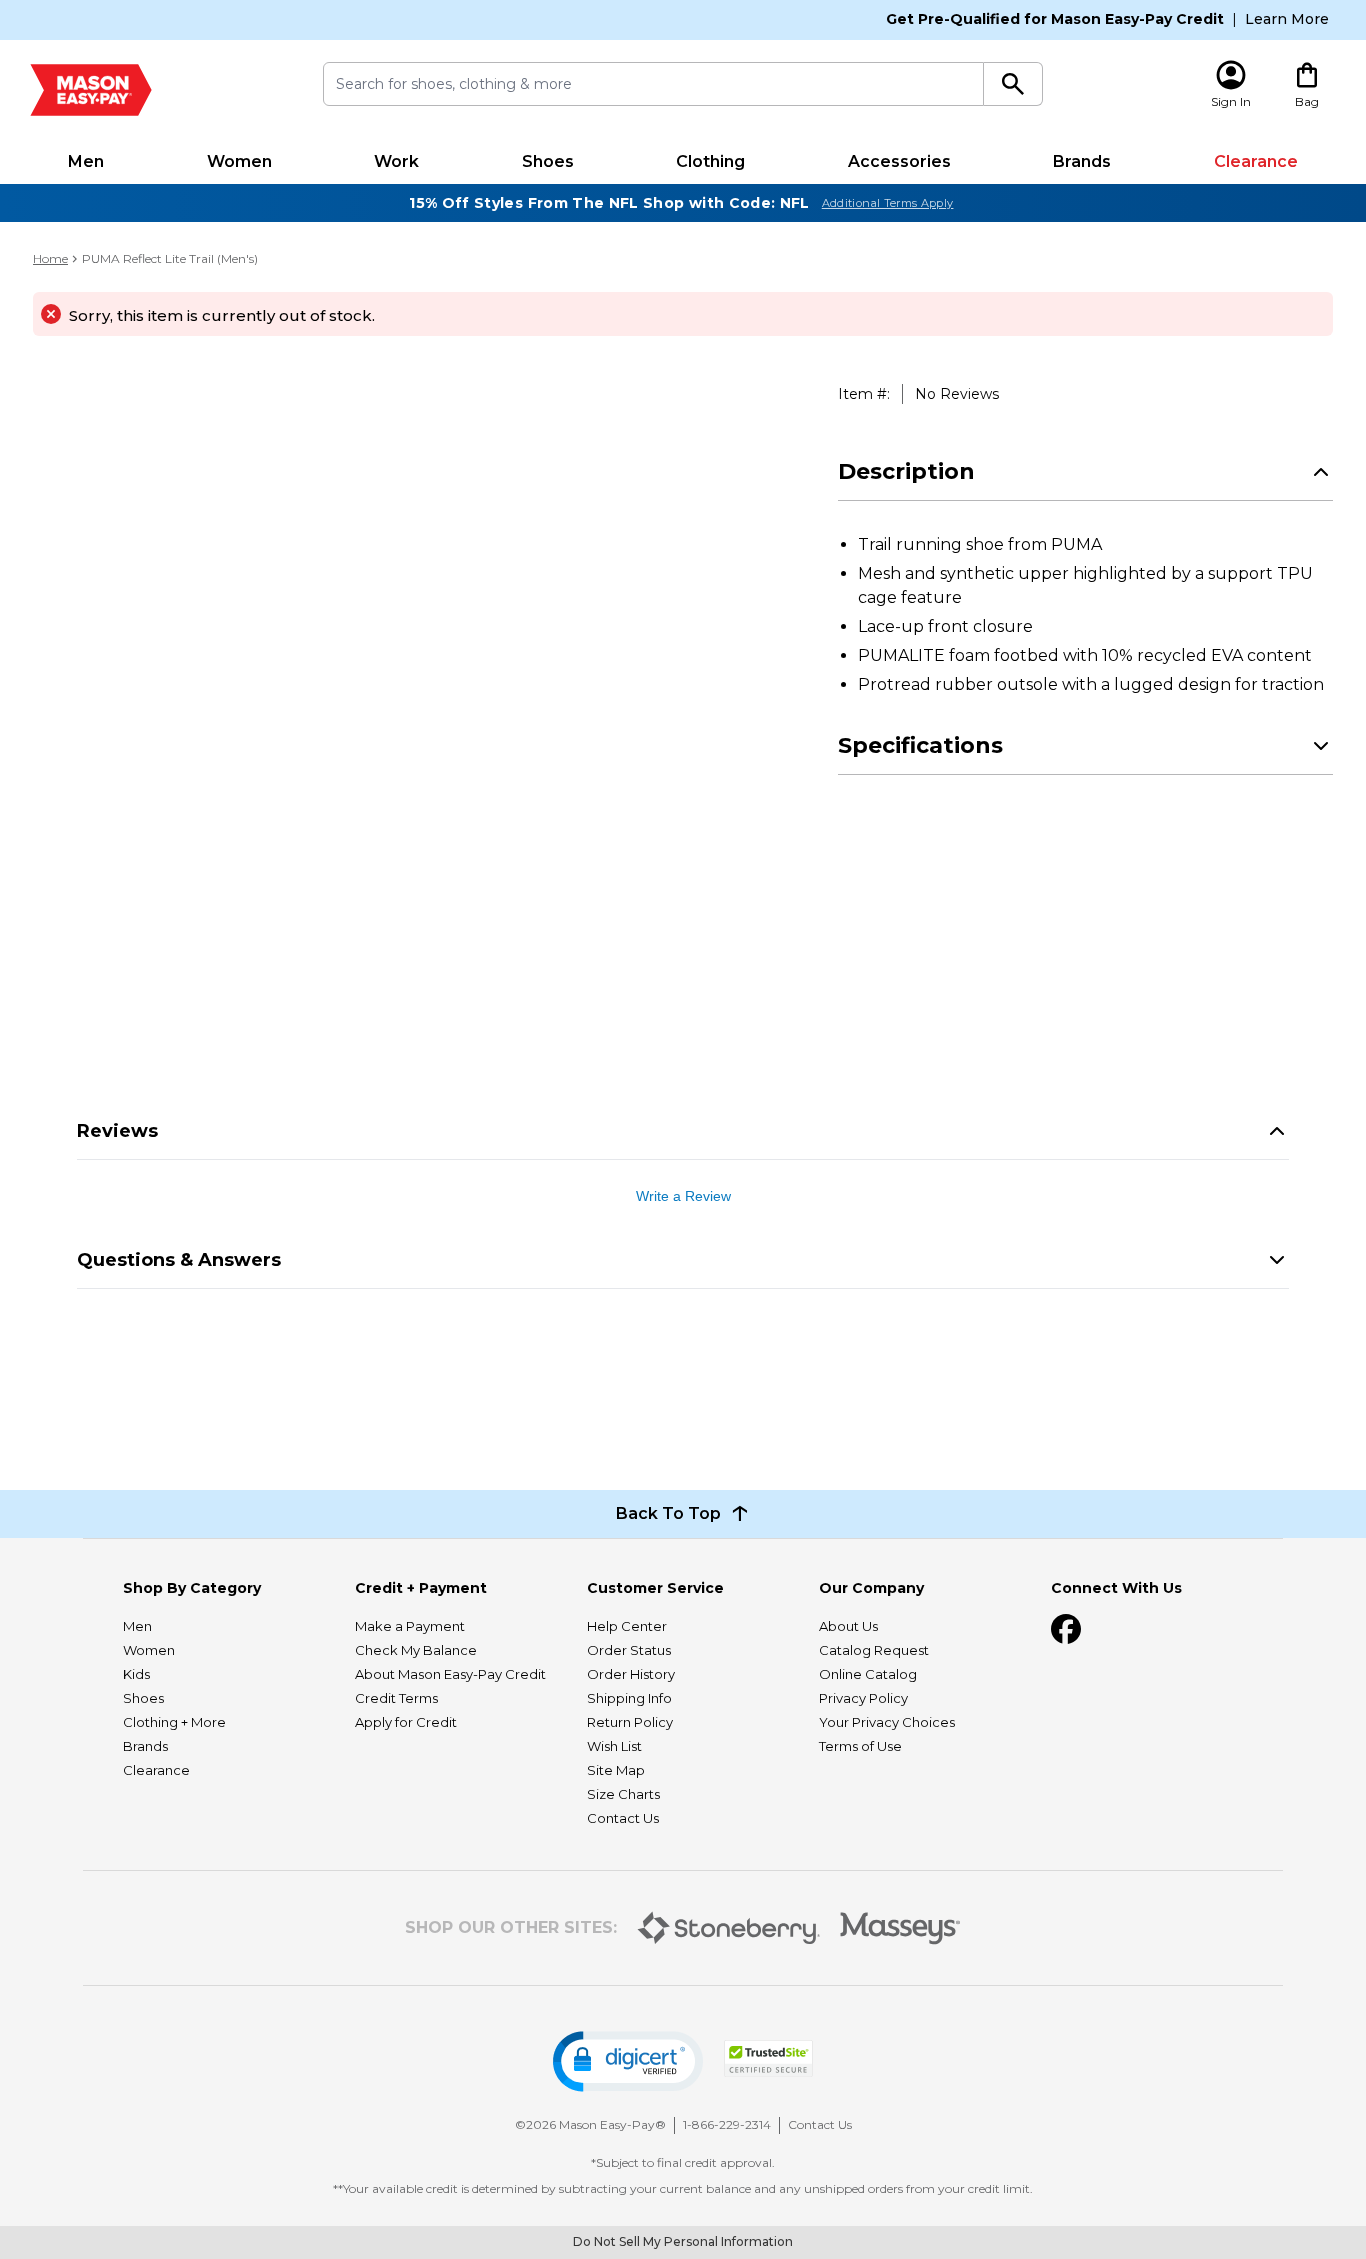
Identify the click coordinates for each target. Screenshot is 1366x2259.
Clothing (710, 161)
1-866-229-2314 (727, 2124)
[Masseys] (900, 1928)
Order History (631, 1674)
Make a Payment (410, 1626)
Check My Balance (416, 1650)
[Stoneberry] (728, 1928)
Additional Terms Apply (888, 203)
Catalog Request (874, 1650)
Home (50, 258)
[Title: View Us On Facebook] (1066, 1629)
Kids (136, 1674)
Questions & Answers (179, 1260)
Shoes (548, 161)
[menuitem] (86, 162)
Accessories (899, 161)
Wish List (614, 1746)
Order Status (629, 1650)
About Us (848, 1626)
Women (239, 161)
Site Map (616, 1770)
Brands (1082, 161)
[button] (628, 2061)
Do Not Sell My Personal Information (683, 2241)
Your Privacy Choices (887, 1722)
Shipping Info (629, 1698)
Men (86, 161)
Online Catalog (868, 1674)
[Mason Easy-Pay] (91, 90)
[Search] (1013, 84)
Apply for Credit (406, 1722)
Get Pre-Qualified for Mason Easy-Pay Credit (1055, 19)
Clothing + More (174, 1722)
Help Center (627, 1626)
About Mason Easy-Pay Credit (450, 1674)
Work (396, 161)
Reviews (117, 1131)
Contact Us (623, 1818)
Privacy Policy (863, 1698)
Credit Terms (396, 1698)
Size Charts (623, 1794)
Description (906, 471)
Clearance (1256, 161)
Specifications (920, 745)
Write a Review (683, 1196)
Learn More (1287, 19)
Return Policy (630, 1722)
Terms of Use (860, 1746)
